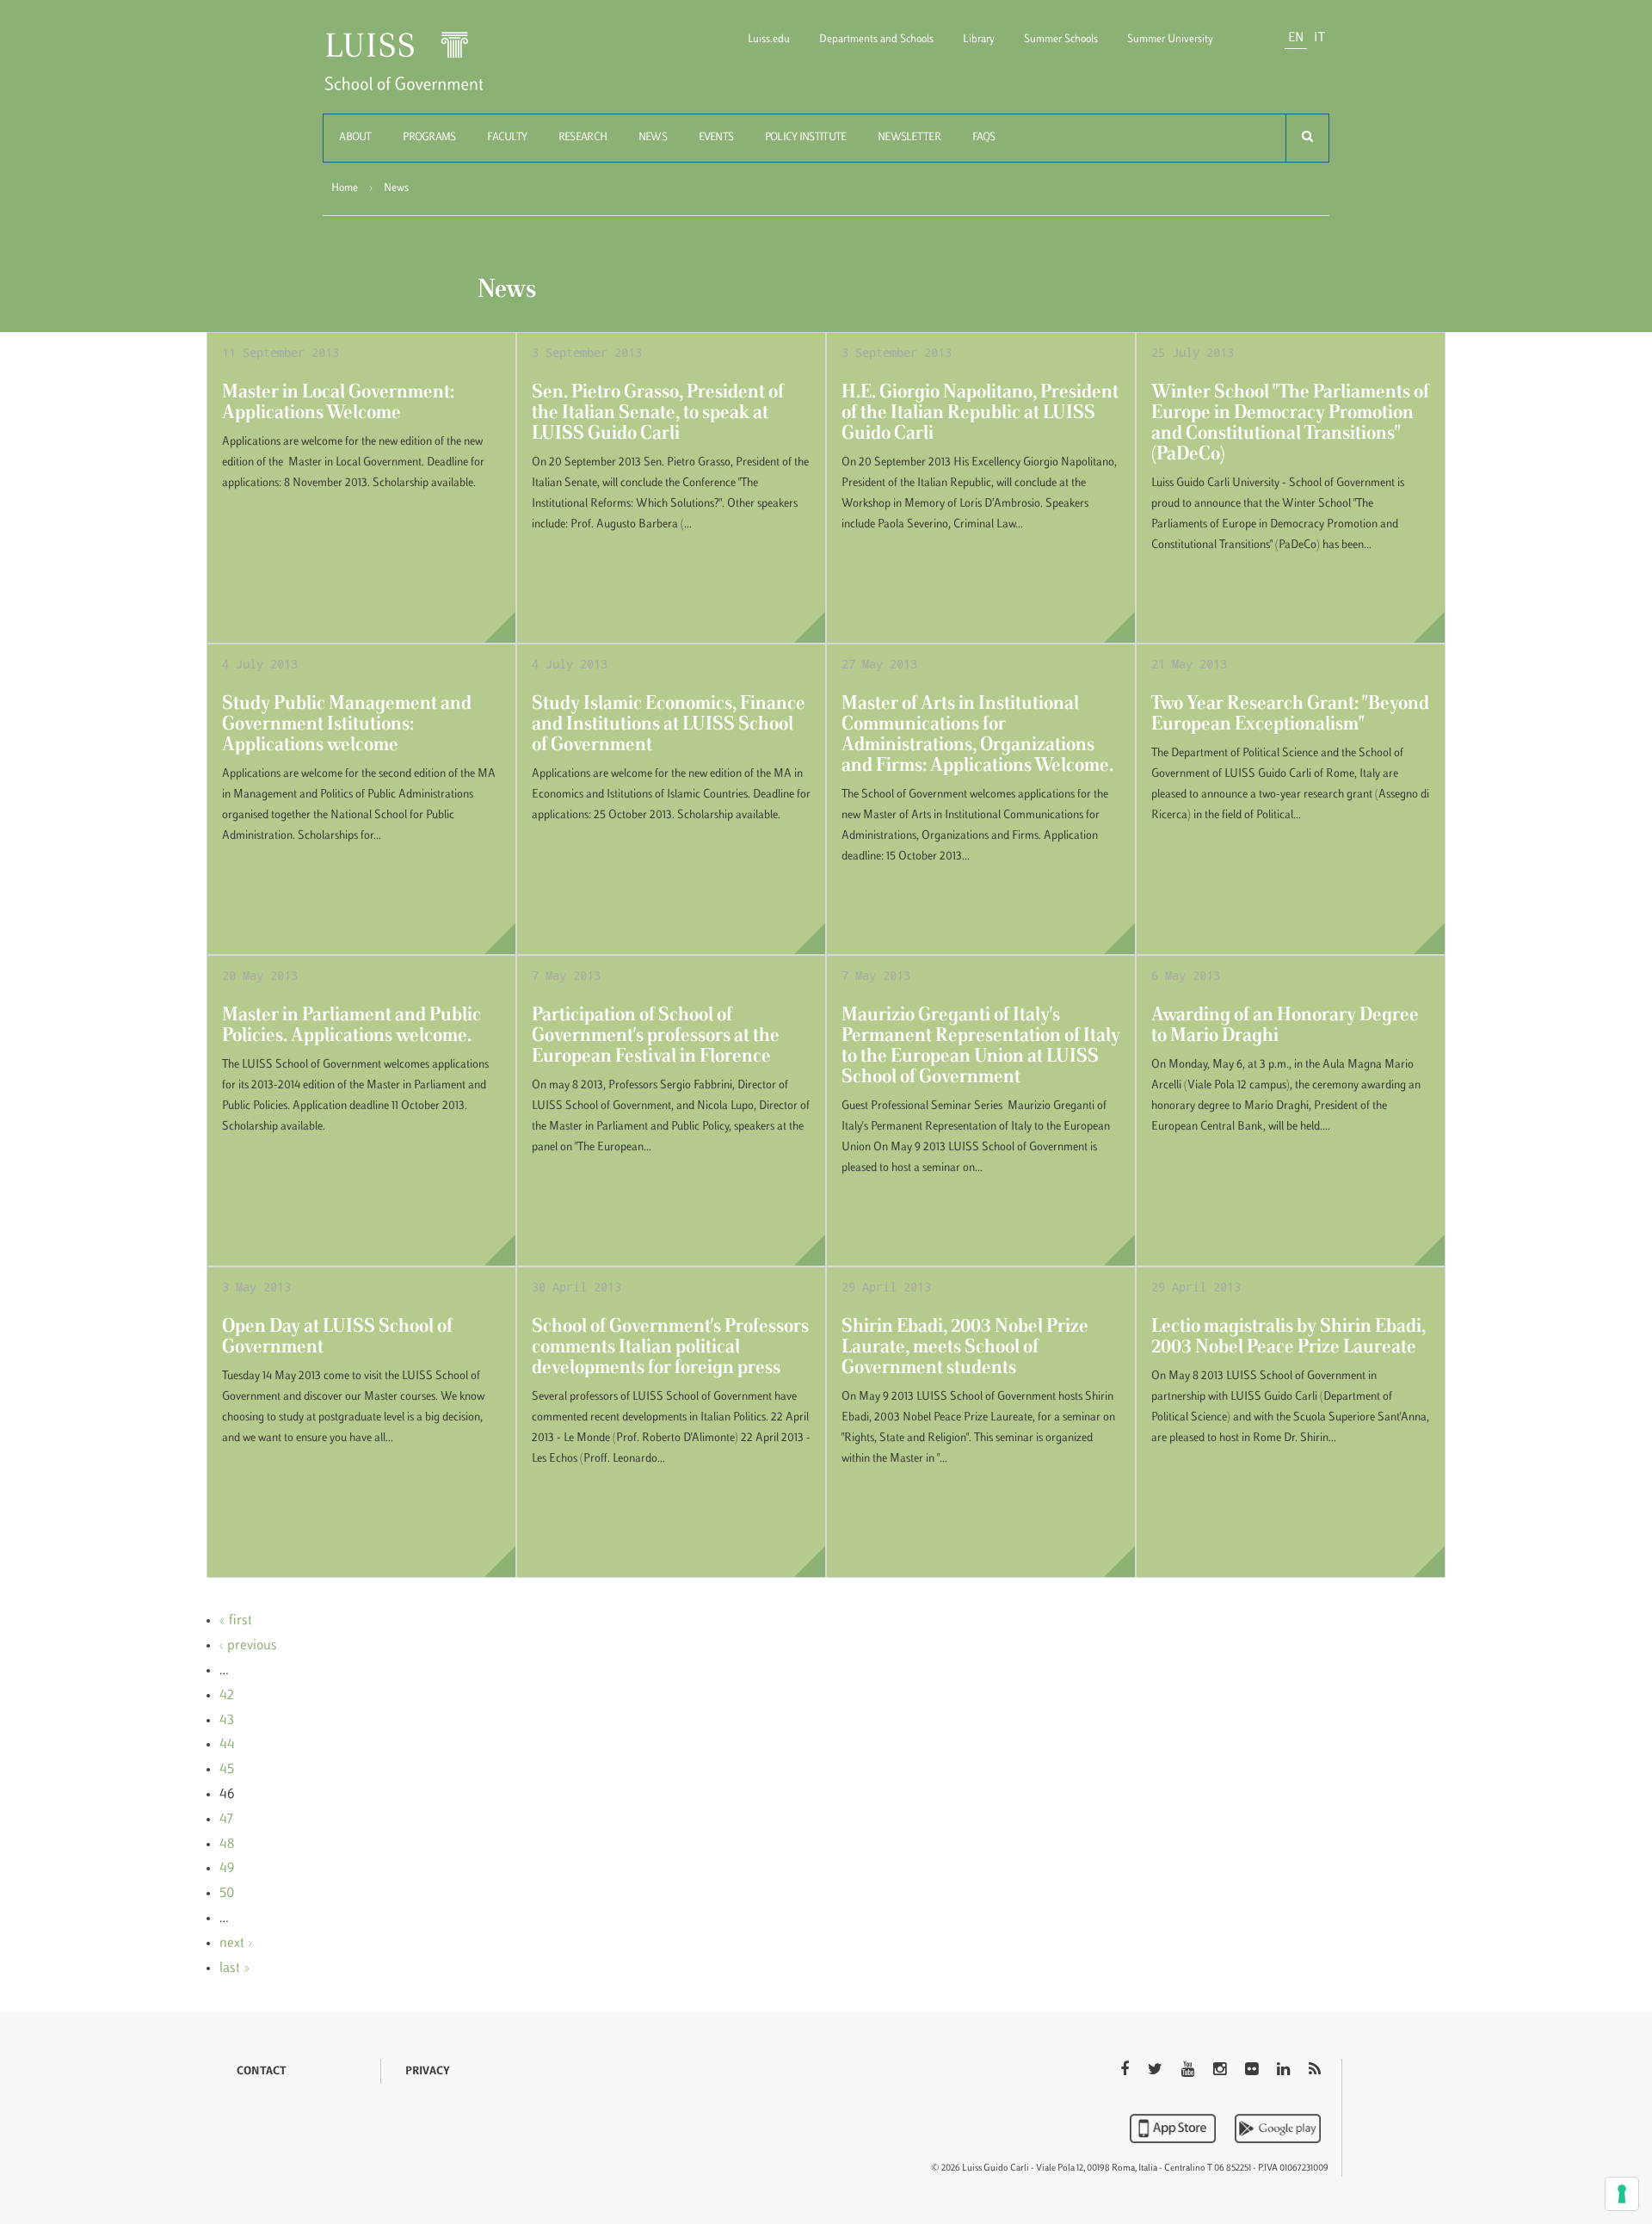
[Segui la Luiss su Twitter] (1157, 2071)
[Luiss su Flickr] (1253, 2071)
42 (227, 1696)
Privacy (428, 2072)
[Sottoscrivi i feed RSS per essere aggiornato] (1315, 2071)
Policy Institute (805, 138)
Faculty (507, 138)
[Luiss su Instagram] (1221, 2071)
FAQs (984, 138)
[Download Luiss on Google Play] (1278, 2129)
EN (1296, 38)
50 (227, 1894)
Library (979, 40)
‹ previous (248, 1646)
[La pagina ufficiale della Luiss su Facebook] (1126, 2071)
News (653, 138)
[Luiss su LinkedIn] (1285, 2071)
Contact (262, 2072)
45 (227, 1770)
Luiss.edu (769, 40)
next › (236, 1944)
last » (234, 1968)
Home (345, 188)
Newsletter (909, 138)
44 (227, 1745)
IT (1319, 38)
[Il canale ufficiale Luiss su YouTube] (1190, 2071)
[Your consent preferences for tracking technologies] (1622, 2194)
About (355, 138)
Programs (429, 138)
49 (227, 1869)
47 (226, 1820)
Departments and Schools (876, 40)
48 (227, 1845)
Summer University (1170, 40)
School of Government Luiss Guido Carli (418, 72)
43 (227, 1721)
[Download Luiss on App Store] (1174, 2129)
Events (716, 138)
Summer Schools (1061, 40)
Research (583, 138)
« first (236, 1621)
